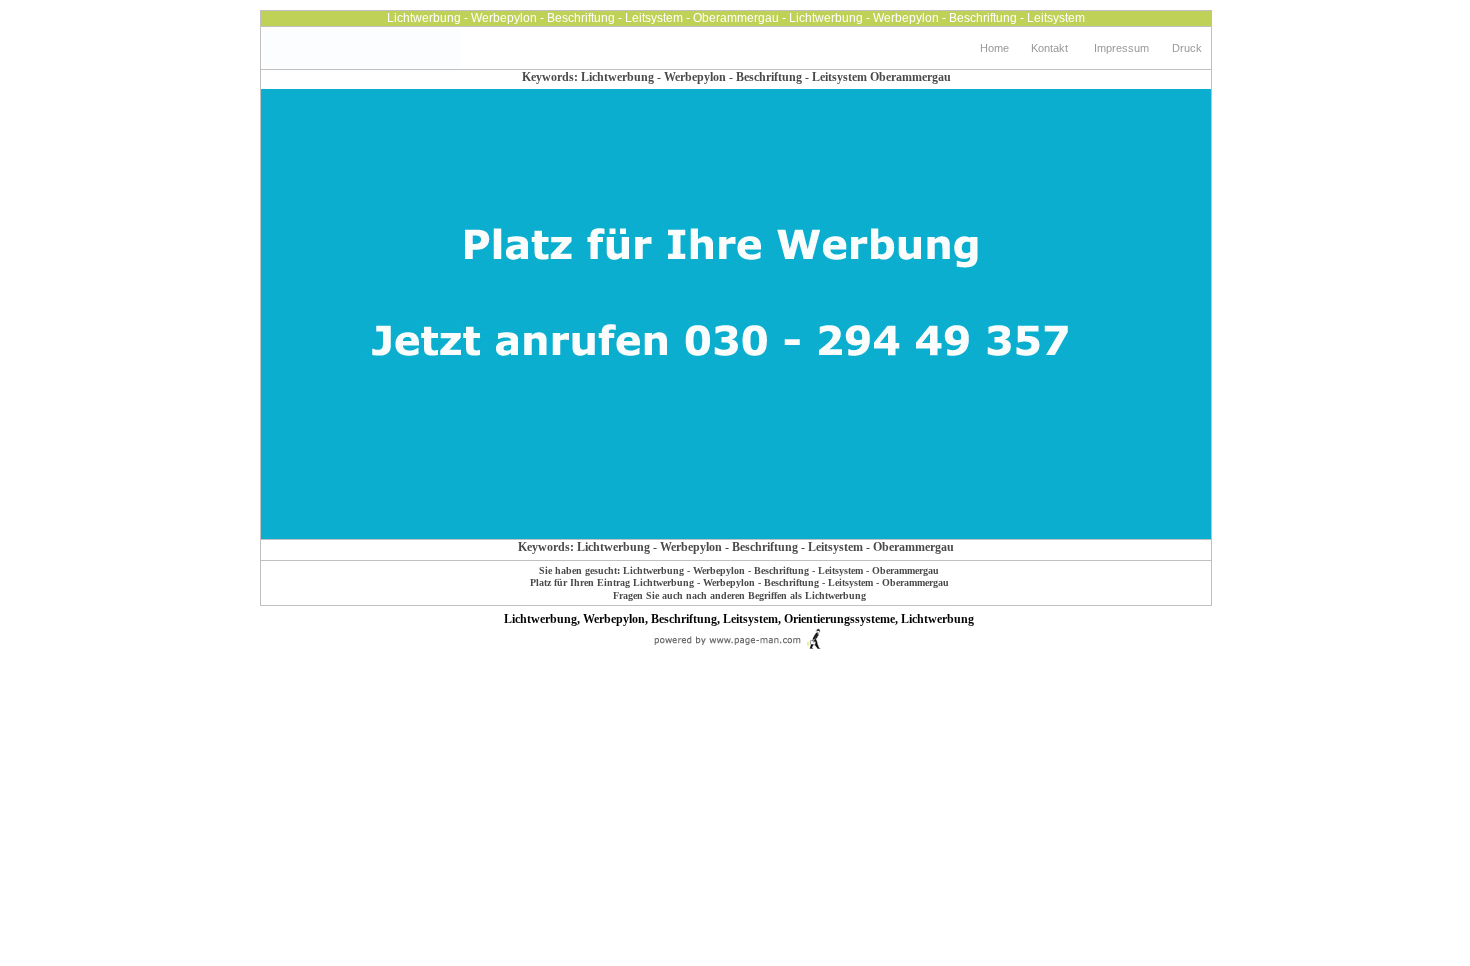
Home (994, 48)
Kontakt (1049, 48)
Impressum (1121, 48)
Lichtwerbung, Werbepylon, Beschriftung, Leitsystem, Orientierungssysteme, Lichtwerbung (739, 619)
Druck (1187, 48)
